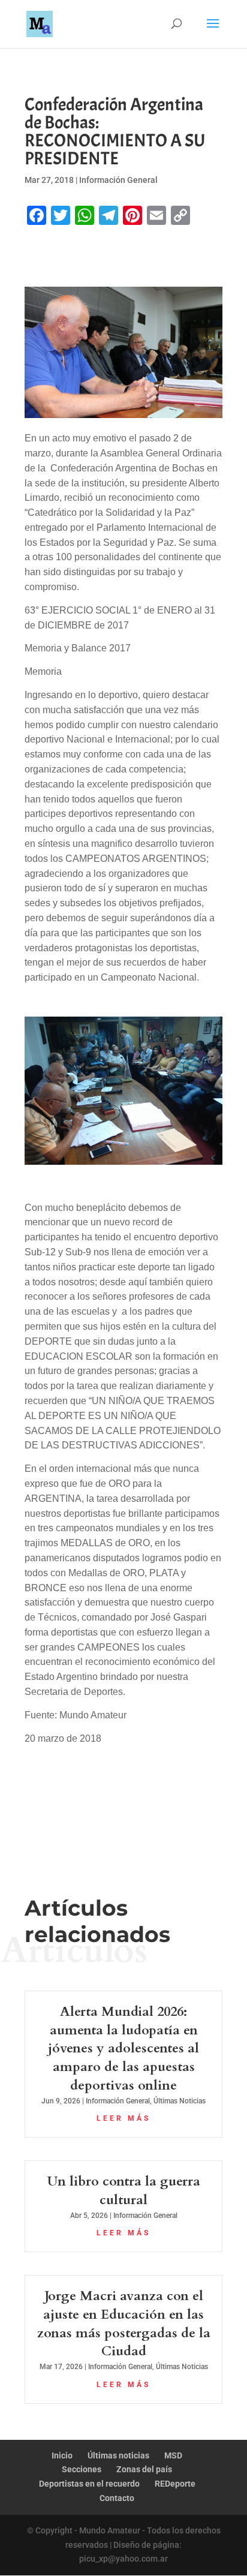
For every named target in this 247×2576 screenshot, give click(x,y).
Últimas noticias (118, 2455)
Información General (118, 180)
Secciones (82, 2469)
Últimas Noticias (180, 2101)
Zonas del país (144, 2469)
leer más (123, 2118)
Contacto (117, 2498)
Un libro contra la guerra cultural (124, 2191)
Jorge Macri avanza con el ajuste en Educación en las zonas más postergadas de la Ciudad (124, 2323)
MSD (173, 2455)
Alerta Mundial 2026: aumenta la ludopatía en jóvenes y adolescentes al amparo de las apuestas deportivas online (123, 2049)
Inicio (62, 2455)
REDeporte (175, 2484)
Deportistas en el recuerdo (89, 2484)
